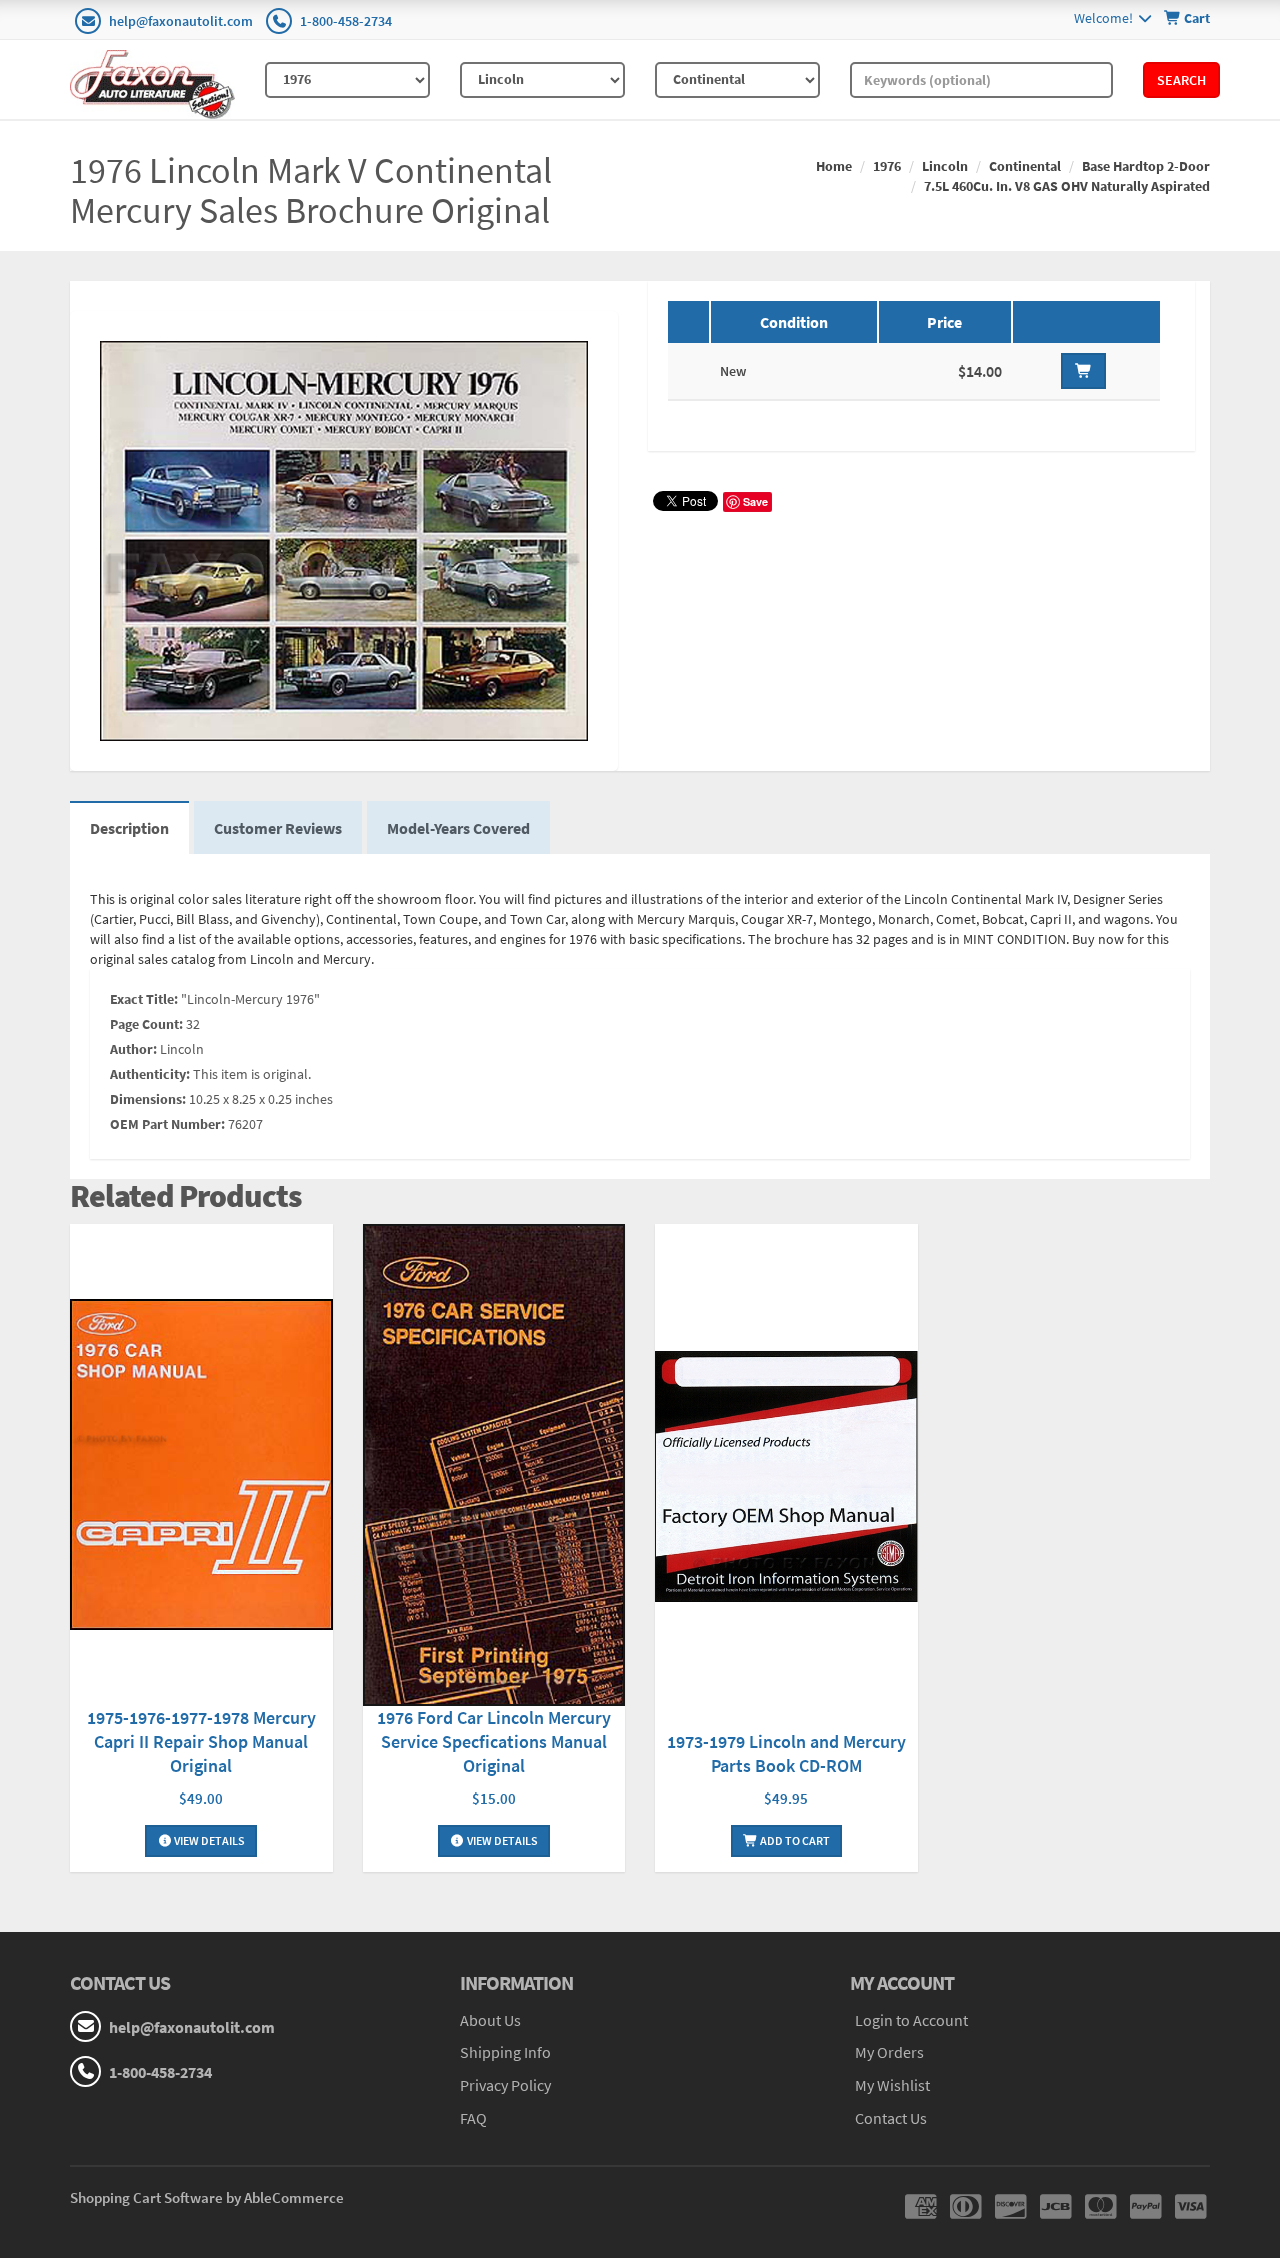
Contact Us (891, 2118)
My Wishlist (892, 2085)
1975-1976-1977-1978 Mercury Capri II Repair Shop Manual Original (201, 1741)
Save (755, 501)
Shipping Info (505, 2052)
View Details (208, 1840)
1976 (887, 166)
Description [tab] (129, 828)
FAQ (473, 2118)
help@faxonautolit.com (181, 21)
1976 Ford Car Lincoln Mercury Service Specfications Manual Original (494, 1741)
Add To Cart (794, 1840)
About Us (490, 2020)
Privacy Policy (505, 2085)
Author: (133, 1049)
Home (834, 166)
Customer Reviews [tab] (278, 828)
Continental (1025, 166)
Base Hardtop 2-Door (1146, 166)
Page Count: (146, 1024)
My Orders (889, 2052)
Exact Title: (144, 999)
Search (1181, 80)
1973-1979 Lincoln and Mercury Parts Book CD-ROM (786, 1753)
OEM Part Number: (167, 1124)
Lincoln (945, 166)
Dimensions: (148, 1099)
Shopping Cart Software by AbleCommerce (207, 2197)
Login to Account (911, 2020)
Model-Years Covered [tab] (458, 828)
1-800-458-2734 (346, 21)
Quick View (201, 1467)
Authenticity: (150, 1074)
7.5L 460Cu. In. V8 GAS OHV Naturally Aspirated (1067, 186)
